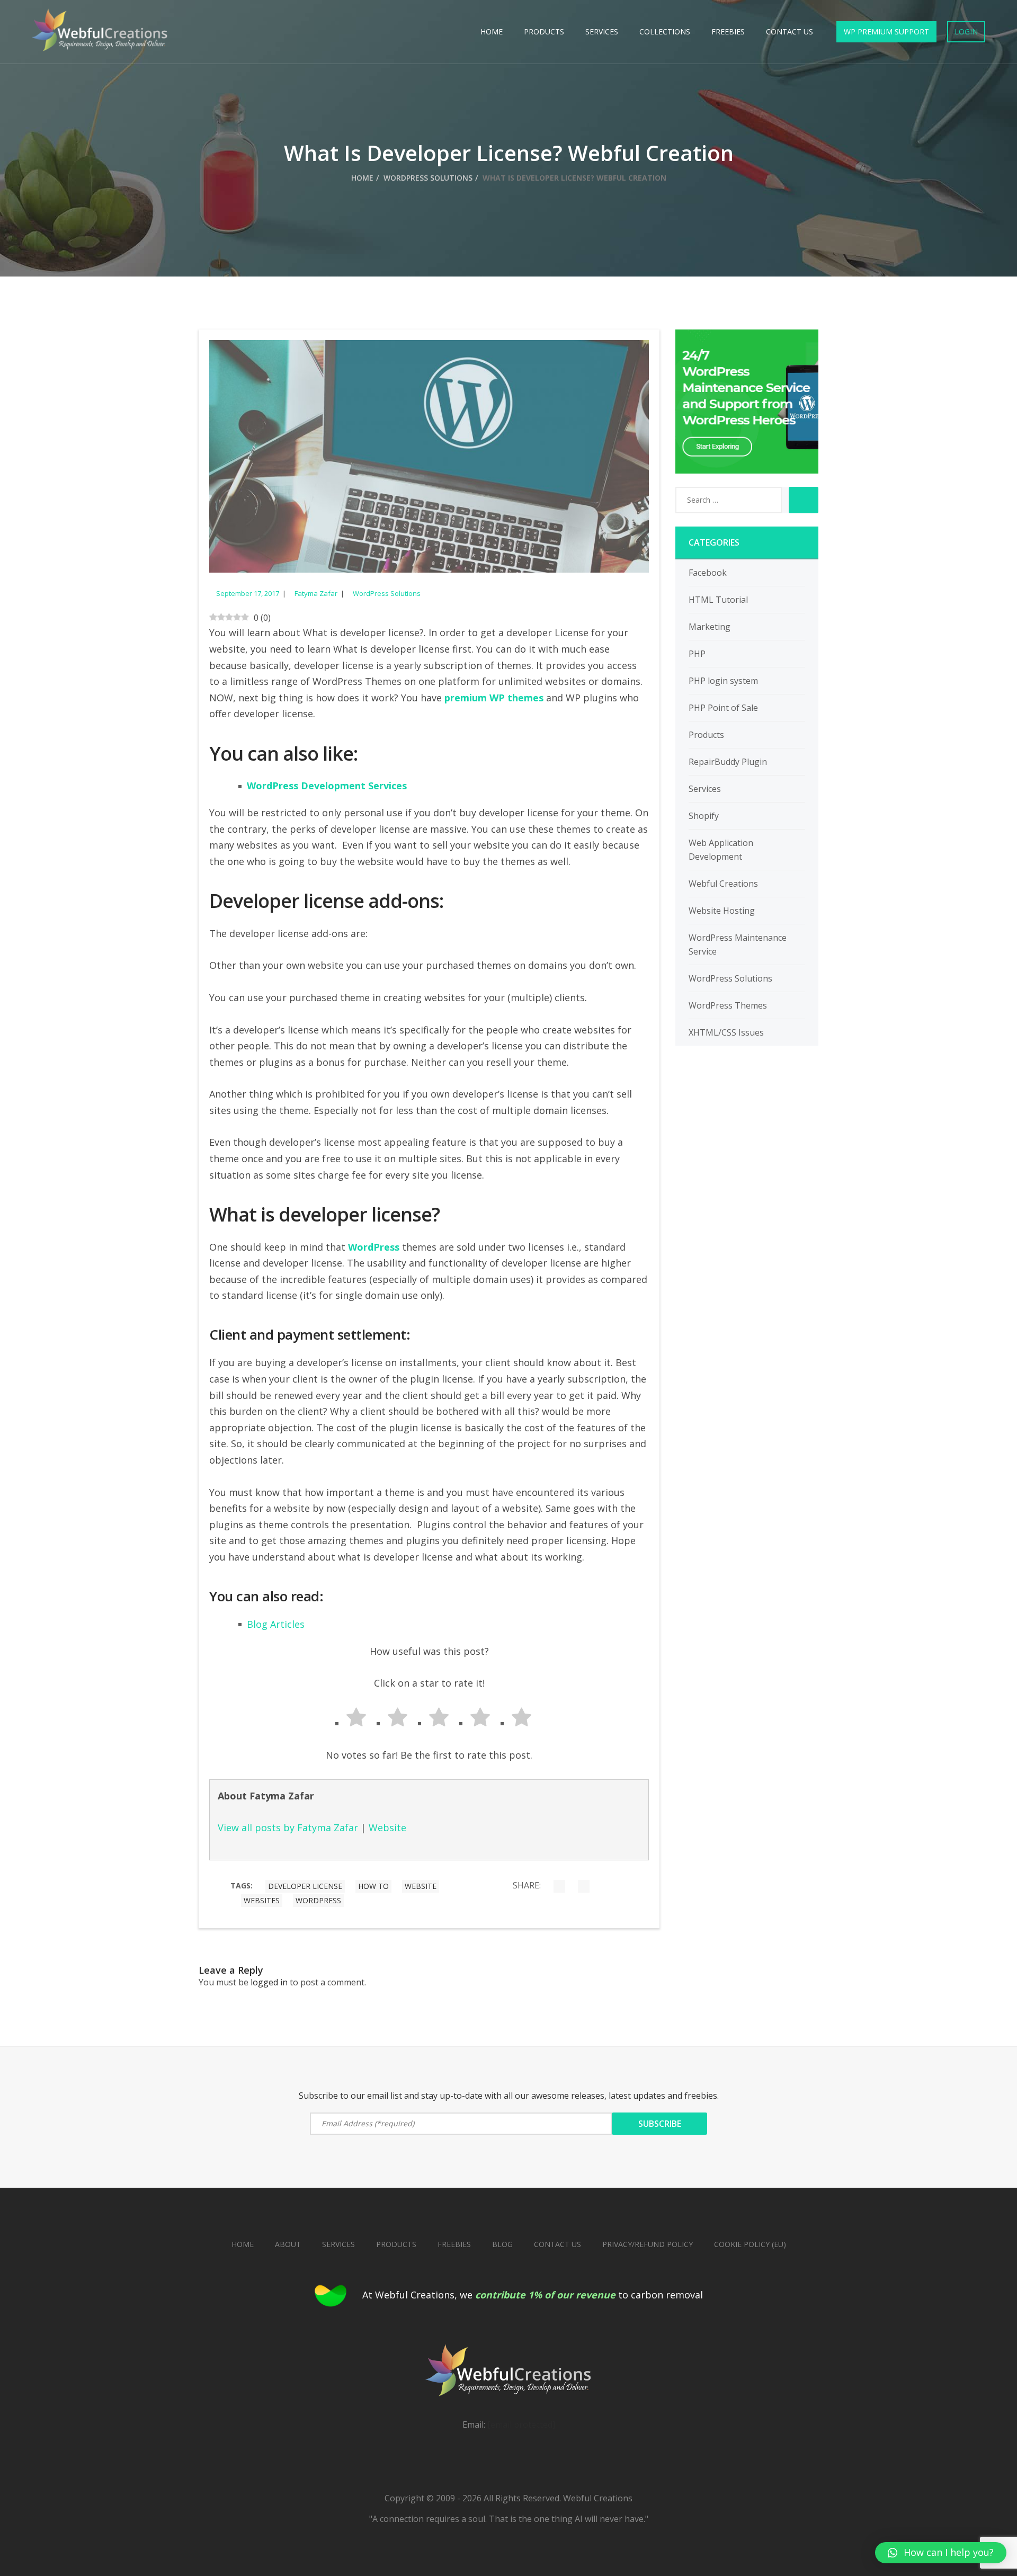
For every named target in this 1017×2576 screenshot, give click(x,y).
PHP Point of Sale (723, 708)
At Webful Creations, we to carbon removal (533, 2295)
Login (966, 32)
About (288, 2244)
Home (492, 32)
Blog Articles (276, 1624)
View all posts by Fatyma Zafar (288, 1828)
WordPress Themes (728, 1005)
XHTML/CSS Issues (726, 1032)
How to (373, 1886)
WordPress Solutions (428, 178)
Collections (665, 32)
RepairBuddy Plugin (728, 762)
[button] (941, 2553)
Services (602, 32)
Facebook (708, 573)
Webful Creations (723, 884)
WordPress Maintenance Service (738, 944)
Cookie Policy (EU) (750, 2244)
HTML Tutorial (718, 600)
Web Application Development (721, 850)
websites (262, 1900)
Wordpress (318, 1900)
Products (544, 32)
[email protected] (521, 2425)
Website (387, 1828)
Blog (502, 2244)
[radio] (347, 1719)
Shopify (704, 816)
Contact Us (789, 32)
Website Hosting (722, 911)
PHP (697, 654)
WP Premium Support (886, 32)
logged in (269, 1982)
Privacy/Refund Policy (648, 2244)
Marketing (710, 627)
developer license (305, 1886)
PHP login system (723, 681)
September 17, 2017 (248, 593)
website (421, 1886)
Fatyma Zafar (316, 593)
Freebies (728, 32)
